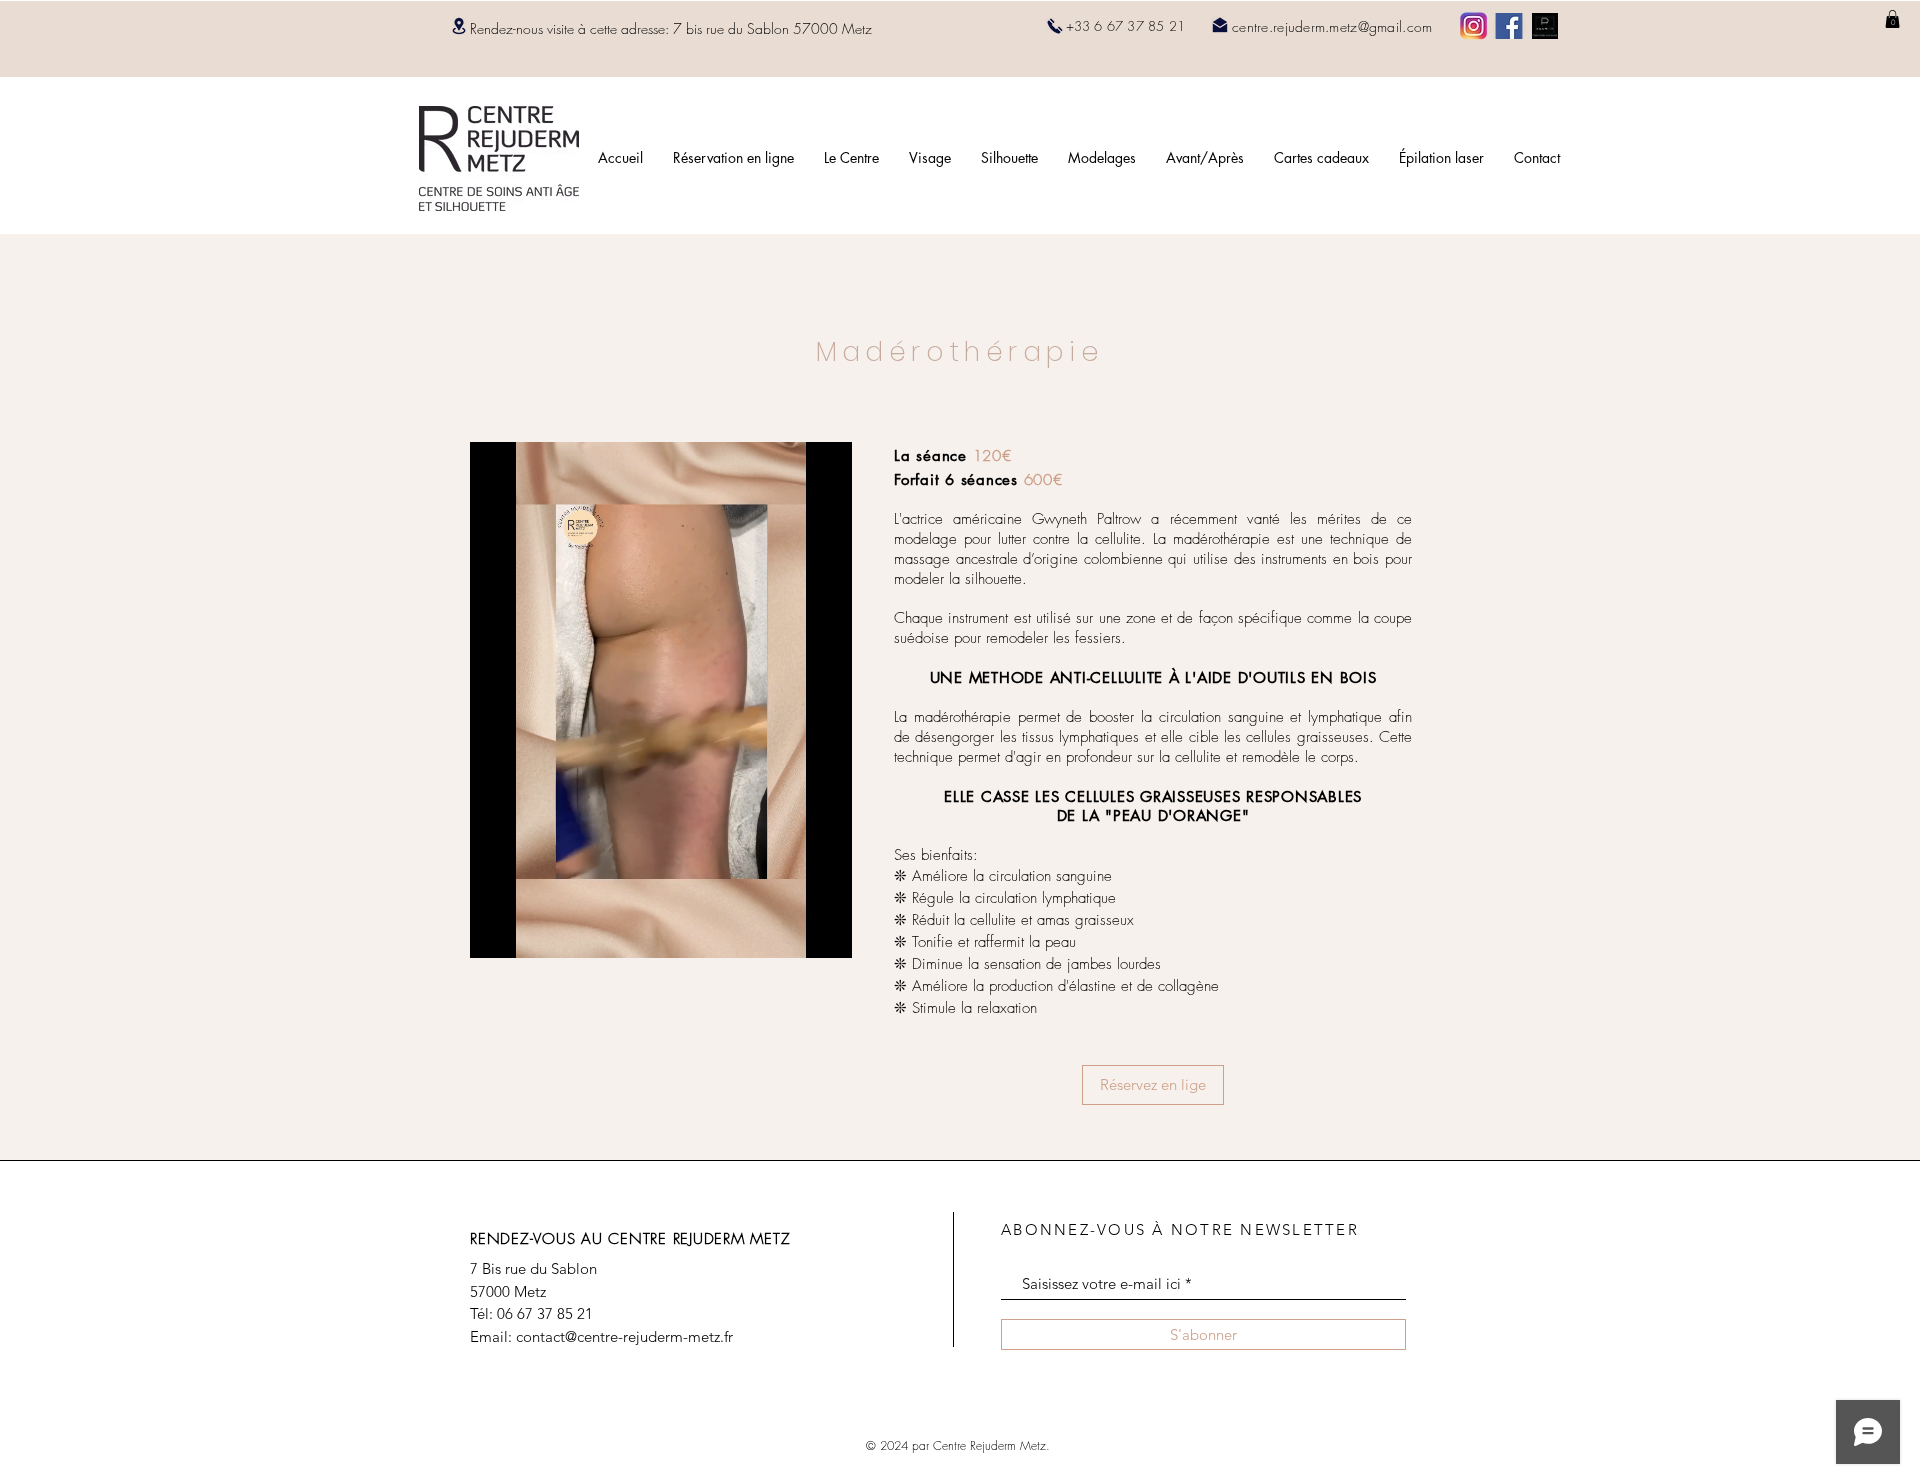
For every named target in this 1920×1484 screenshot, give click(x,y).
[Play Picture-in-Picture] (791, 931)
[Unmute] (530, 931)
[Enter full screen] (825, 931)
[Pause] (496, 931)
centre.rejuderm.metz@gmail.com (1332, 26)
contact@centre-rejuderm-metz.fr (624, 1336)
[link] (1892, 19)
